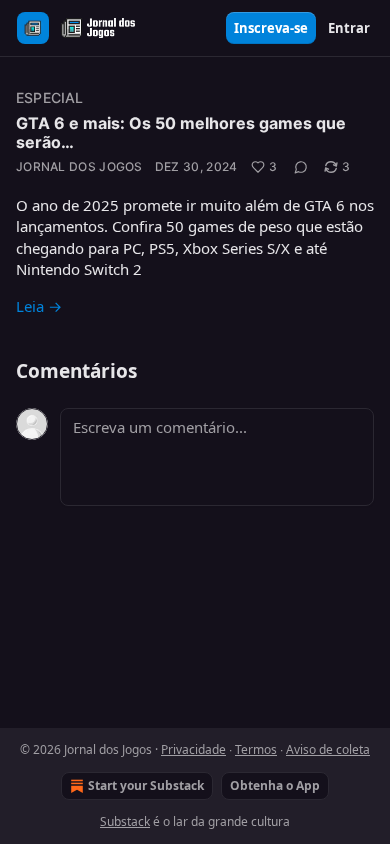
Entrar (349, 28)
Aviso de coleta (328, 749)
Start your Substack (146, 785)
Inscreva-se (271, 28)
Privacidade (193, 749)
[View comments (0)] (301, 167)
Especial (50, 97)
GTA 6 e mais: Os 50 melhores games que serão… (181, 132)
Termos (256, 749)
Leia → (39, 306)
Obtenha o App (275, 785)
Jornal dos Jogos (79, 166)
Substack (125, 821)
